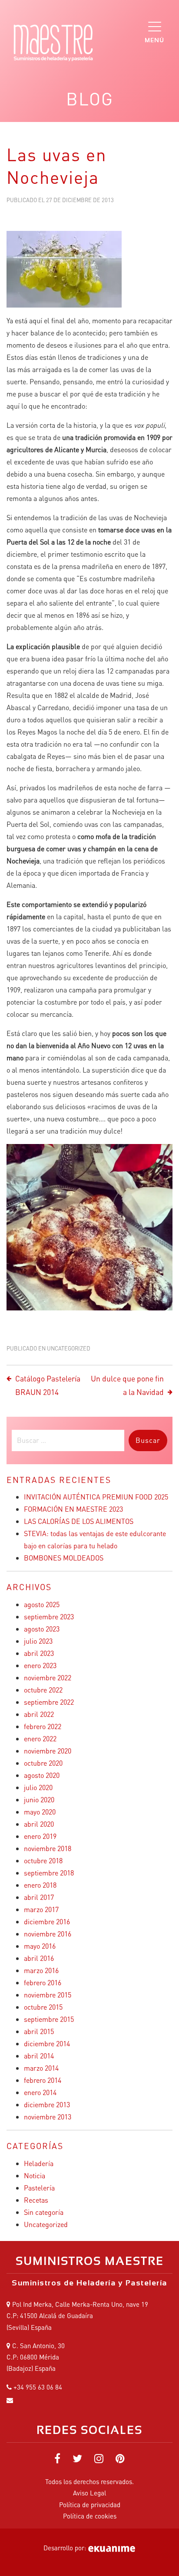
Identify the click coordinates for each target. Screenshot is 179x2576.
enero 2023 (40, 1665)
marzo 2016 (41, 1970)
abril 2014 (39, 2056)
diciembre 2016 (47, 1921)
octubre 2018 (43, 1860)
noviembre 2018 (48, 1848)
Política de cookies (90, 2516)
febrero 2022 (43, 1726)
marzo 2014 (41, 2068)
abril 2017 (39, 1897)
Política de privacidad (90, 2505)
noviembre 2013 (48, 2117)
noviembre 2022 (48, 1677)
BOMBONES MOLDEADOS (64, 1558)
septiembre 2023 (49, 1616)
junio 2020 (39, 1799)
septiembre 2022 (49, 1702)
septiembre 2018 (49, 1873)
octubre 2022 (43, 1690)
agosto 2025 (42, 1604)
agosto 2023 (42, 1629)
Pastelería (39, 2188)
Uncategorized (69, 1348)
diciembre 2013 (47, 2104)
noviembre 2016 (48, 1934)
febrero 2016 (43, 1982)
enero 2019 (40, 1836)
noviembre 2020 (48, 1751)
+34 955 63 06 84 (38, 2387)
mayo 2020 (40, 1812)
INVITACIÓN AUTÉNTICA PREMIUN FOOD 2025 (96, 1497)
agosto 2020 (42, 1775)
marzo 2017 (41, 1909)
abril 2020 (39, 1824)
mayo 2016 (40, 1946)
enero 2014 (40, 2092)
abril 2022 (39, 1714)
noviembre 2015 (48, 1995)
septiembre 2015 (49, 2019)
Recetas (36, 2200)
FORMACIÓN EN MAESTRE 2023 (73, 1509)
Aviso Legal (89, 2493)
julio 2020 (38, 1787)
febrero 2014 (43, 2080)
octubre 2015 (43, 2007)
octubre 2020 (43, 1763)
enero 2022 (40, 1738)
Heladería (39, 2163)
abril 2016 (39, 1958)
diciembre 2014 (47, 2043)
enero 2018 (40, 1885)
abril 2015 (39, 2031)
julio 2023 (38, 1641)
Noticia (35, 2175)
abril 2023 (39, 1653)
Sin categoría (44, 2212)
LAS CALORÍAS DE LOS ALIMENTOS (79, 1521)
